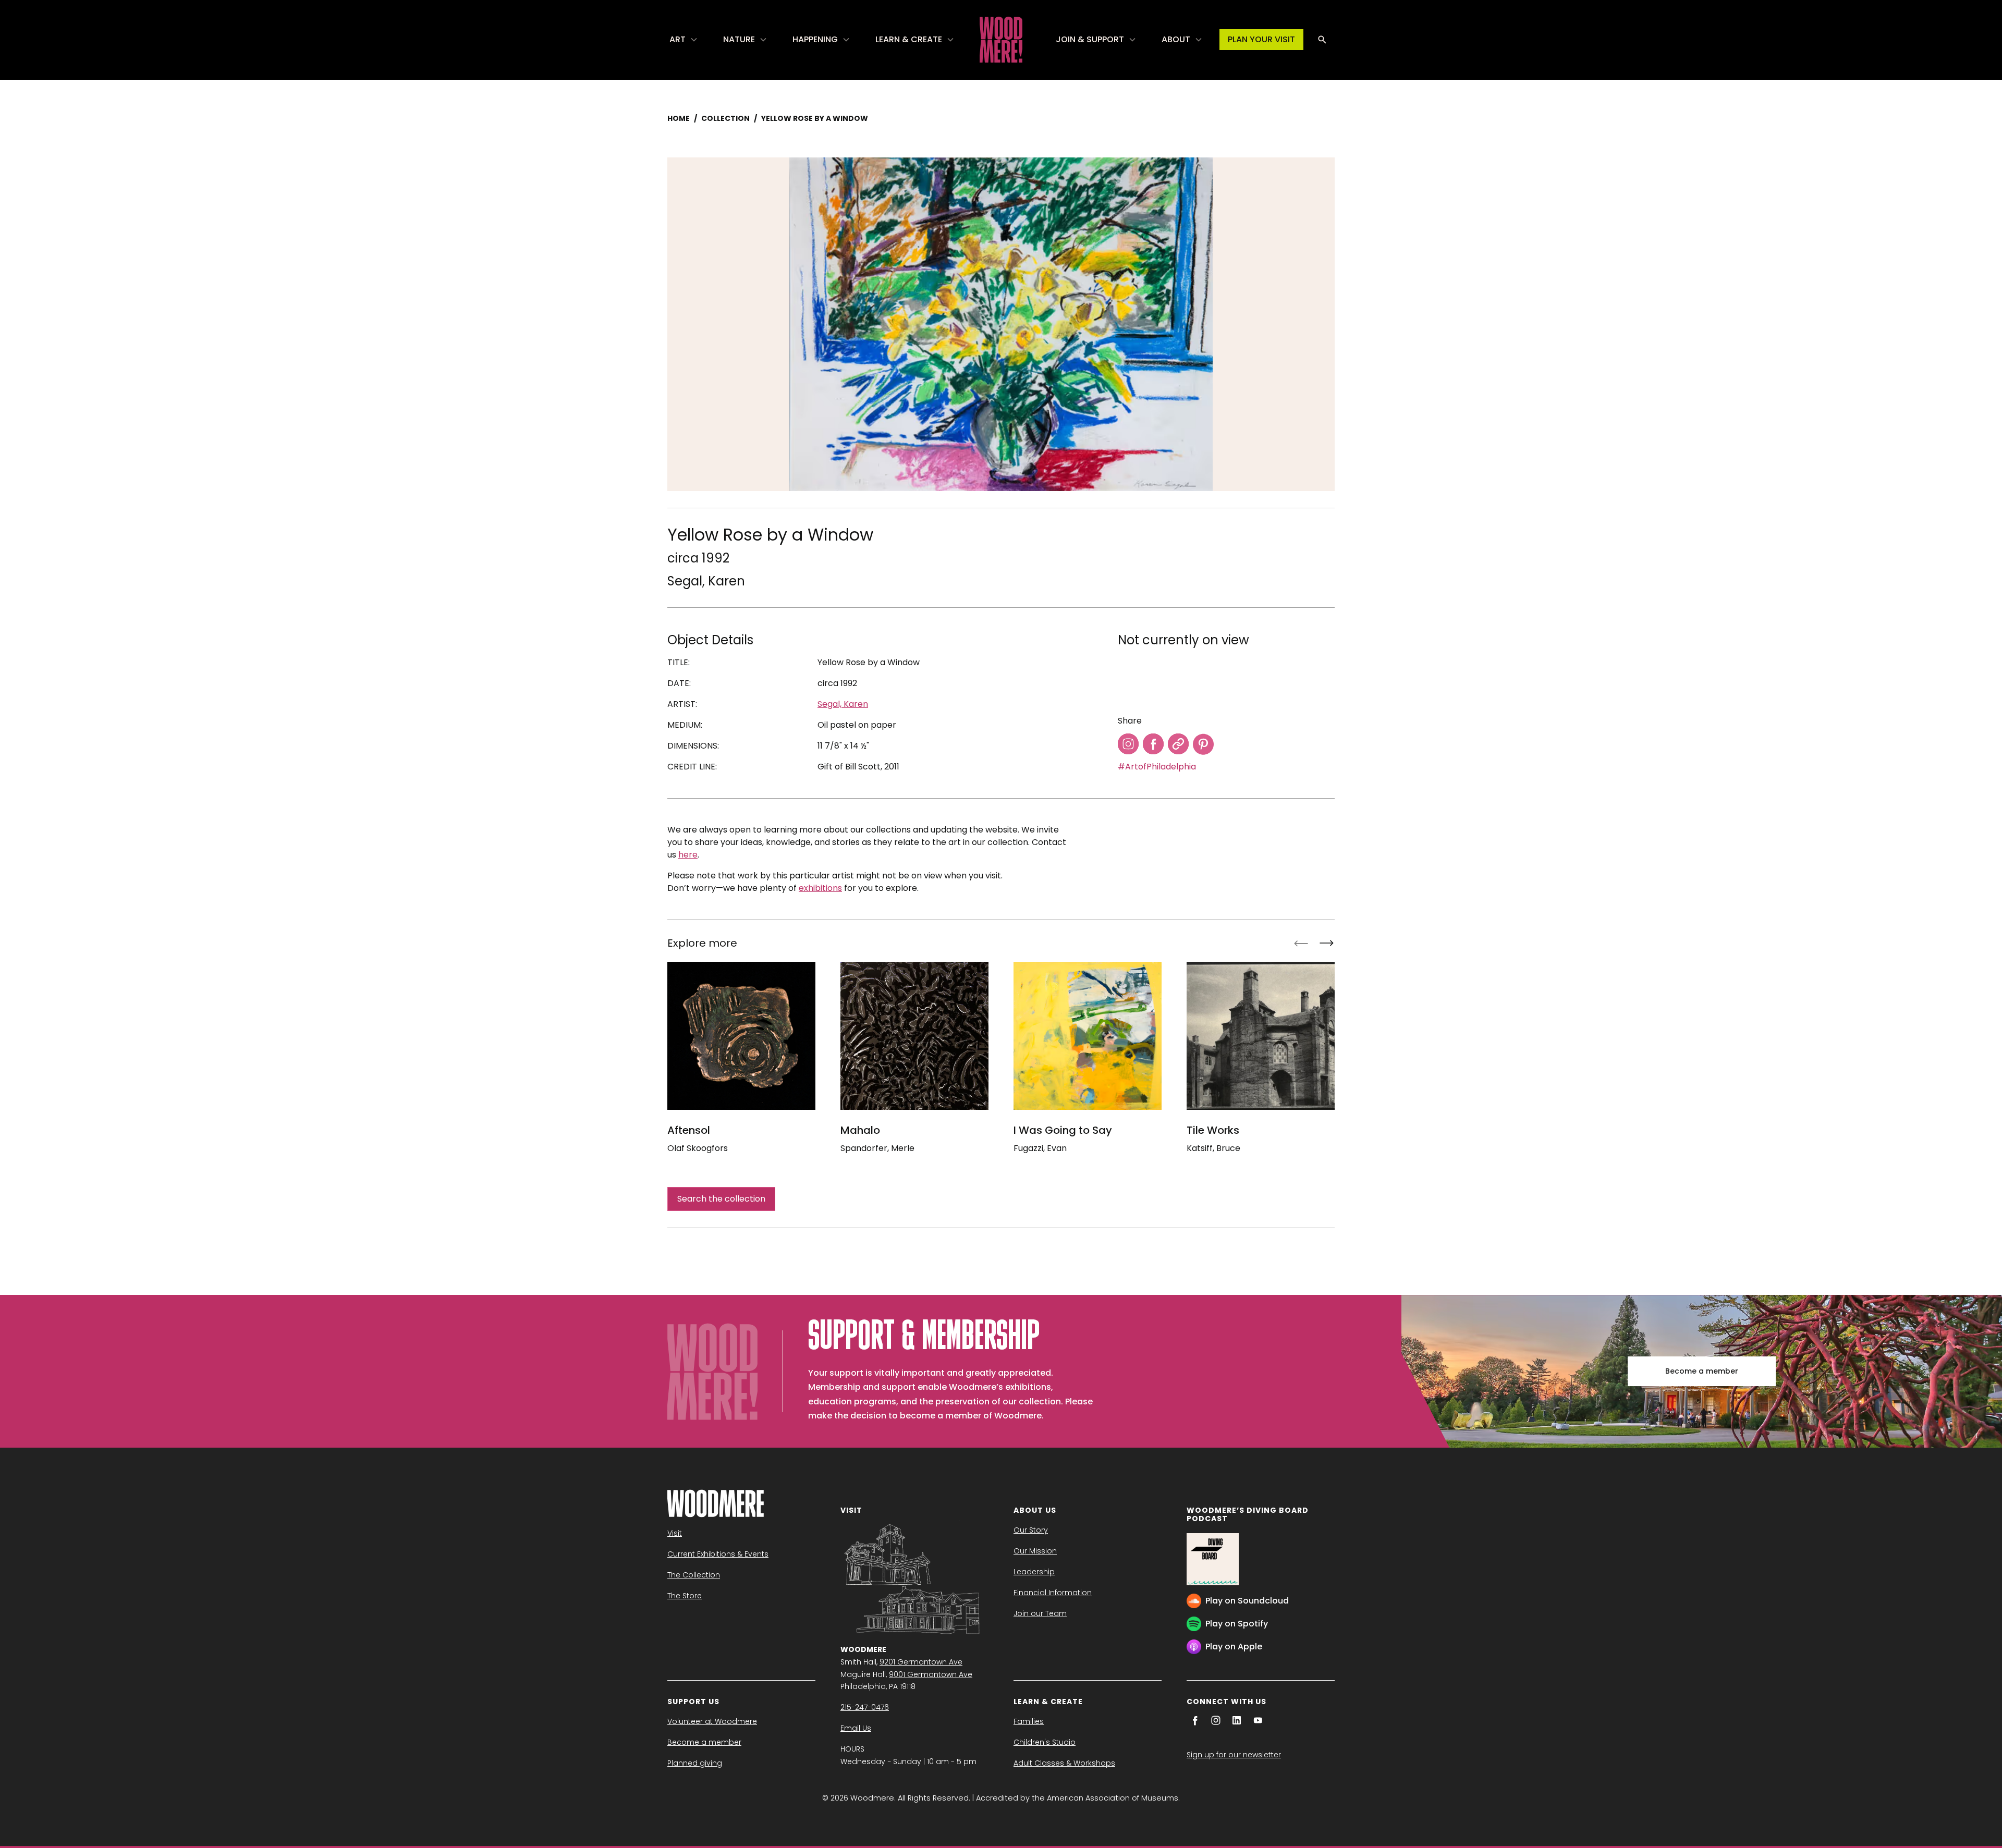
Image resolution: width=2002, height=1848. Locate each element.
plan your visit (1261, 39)
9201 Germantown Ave (921, 1662)
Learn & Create (909, 39)
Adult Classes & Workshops (1064, 1763)
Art (677, 39)
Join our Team (1040, 1613)
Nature (739, 39)
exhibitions (820, 888)
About (1176, 39)
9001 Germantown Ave (931, 1674)
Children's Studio (1045, 1742)
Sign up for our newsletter (1234, 1755)
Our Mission (1035, 1551)
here (688, 855)
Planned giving (695, 1763)
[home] (1001, 40)
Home (679, 118)
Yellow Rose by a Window (815, 118)
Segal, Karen (706, 581)
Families (1029, 1721)
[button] (684, 40)
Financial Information (1053, 1593)
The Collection (694, 1575)
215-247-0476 (865, 1707)
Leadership (1034, 1572)
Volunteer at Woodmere (712, 1721)
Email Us (856, 1728)
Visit (675, 1533)
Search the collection (721, 1199)
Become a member (1702, 1371)
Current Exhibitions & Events (718, 1554)
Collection (725, 118)
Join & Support (1090, 39)
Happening (815, 39)
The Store (685, 1596)
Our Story (1031, 1530)
